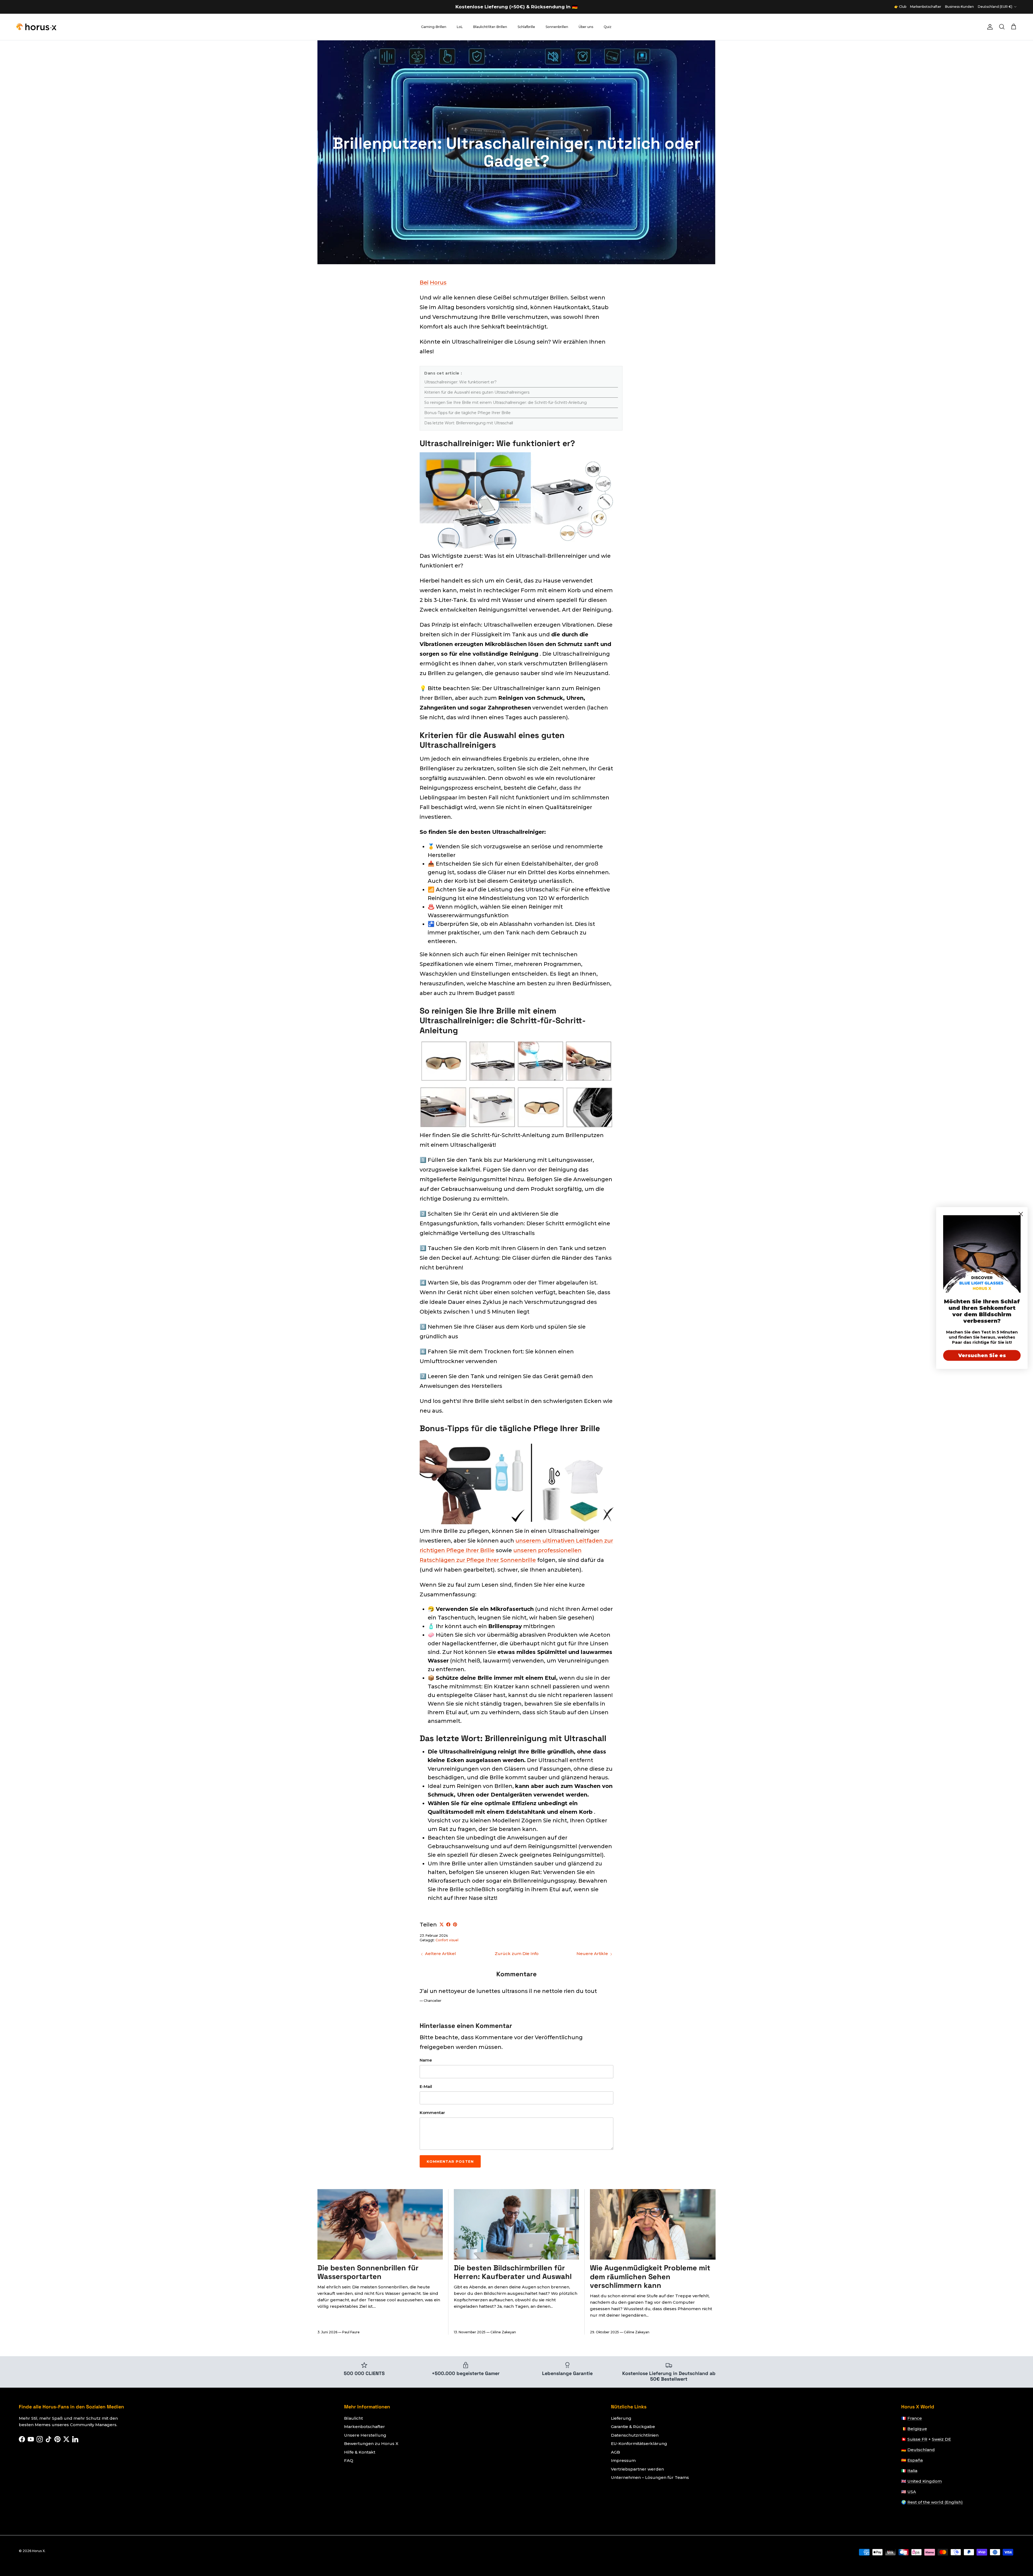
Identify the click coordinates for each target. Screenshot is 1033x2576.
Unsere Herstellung (365, 2435)
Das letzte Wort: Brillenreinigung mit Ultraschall (469, 423)
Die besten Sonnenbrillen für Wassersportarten (368, 2272)
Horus (438, 283)
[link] (982, 1254)
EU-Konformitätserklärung (639, 2443)
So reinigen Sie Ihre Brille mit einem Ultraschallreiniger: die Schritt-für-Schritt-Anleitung (505, 403)
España (915, 2460)
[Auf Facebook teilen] (448, 1924)
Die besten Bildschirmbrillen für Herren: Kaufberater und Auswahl (513, 2272)
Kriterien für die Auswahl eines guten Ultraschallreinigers (477, 392)
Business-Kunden (959, 7)
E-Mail (426, 2086)
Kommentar (432, 2113)
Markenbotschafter (926, 7)
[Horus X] (36, 27)
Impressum (623, 2460)
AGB (615, 2452)
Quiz (608, 27)
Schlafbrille (526, 27)
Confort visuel (447, 1940)
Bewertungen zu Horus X (371, 2443)
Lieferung (621, 2418)
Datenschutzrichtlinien (635, 2435)
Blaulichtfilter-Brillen (490, 27)
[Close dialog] (1021, 1214)
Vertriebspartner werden (637, 2469)
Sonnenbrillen (557, 27)
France (915, 2418)
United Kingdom (925, 2481)
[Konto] (989, 27)
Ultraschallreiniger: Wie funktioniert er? (460, 382)
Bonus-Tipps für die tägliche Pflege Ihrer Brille (467, 413)
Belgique (917, 2429)
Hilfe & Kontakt (360, 2452)
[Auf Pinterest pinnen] (455, 1924)
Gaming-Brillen (434, 27)
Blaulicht (353, 2418)
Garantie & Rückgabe (633, 2427)
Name (426, 2060)
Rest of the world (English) (935, 2502)
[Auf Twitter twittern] (442, 1924)
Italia (912, 2471)
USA (912, 2492)
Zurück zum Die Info (517, 1954)
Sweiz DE (941, 2439)
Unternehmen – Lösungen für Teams (650, 2477)
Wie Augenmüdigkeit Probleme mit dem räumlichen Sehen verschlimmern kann (650, 2277)
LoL (460, 27)
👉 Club (900, 7)
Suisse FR (917, 2439)
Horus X (38, 2551)
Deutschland (921, 2450)
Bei (424, 283)
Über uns (586, 27)
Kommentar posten (450, 2161)
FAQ (349, 2460)
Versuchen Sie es (982, 1356)
